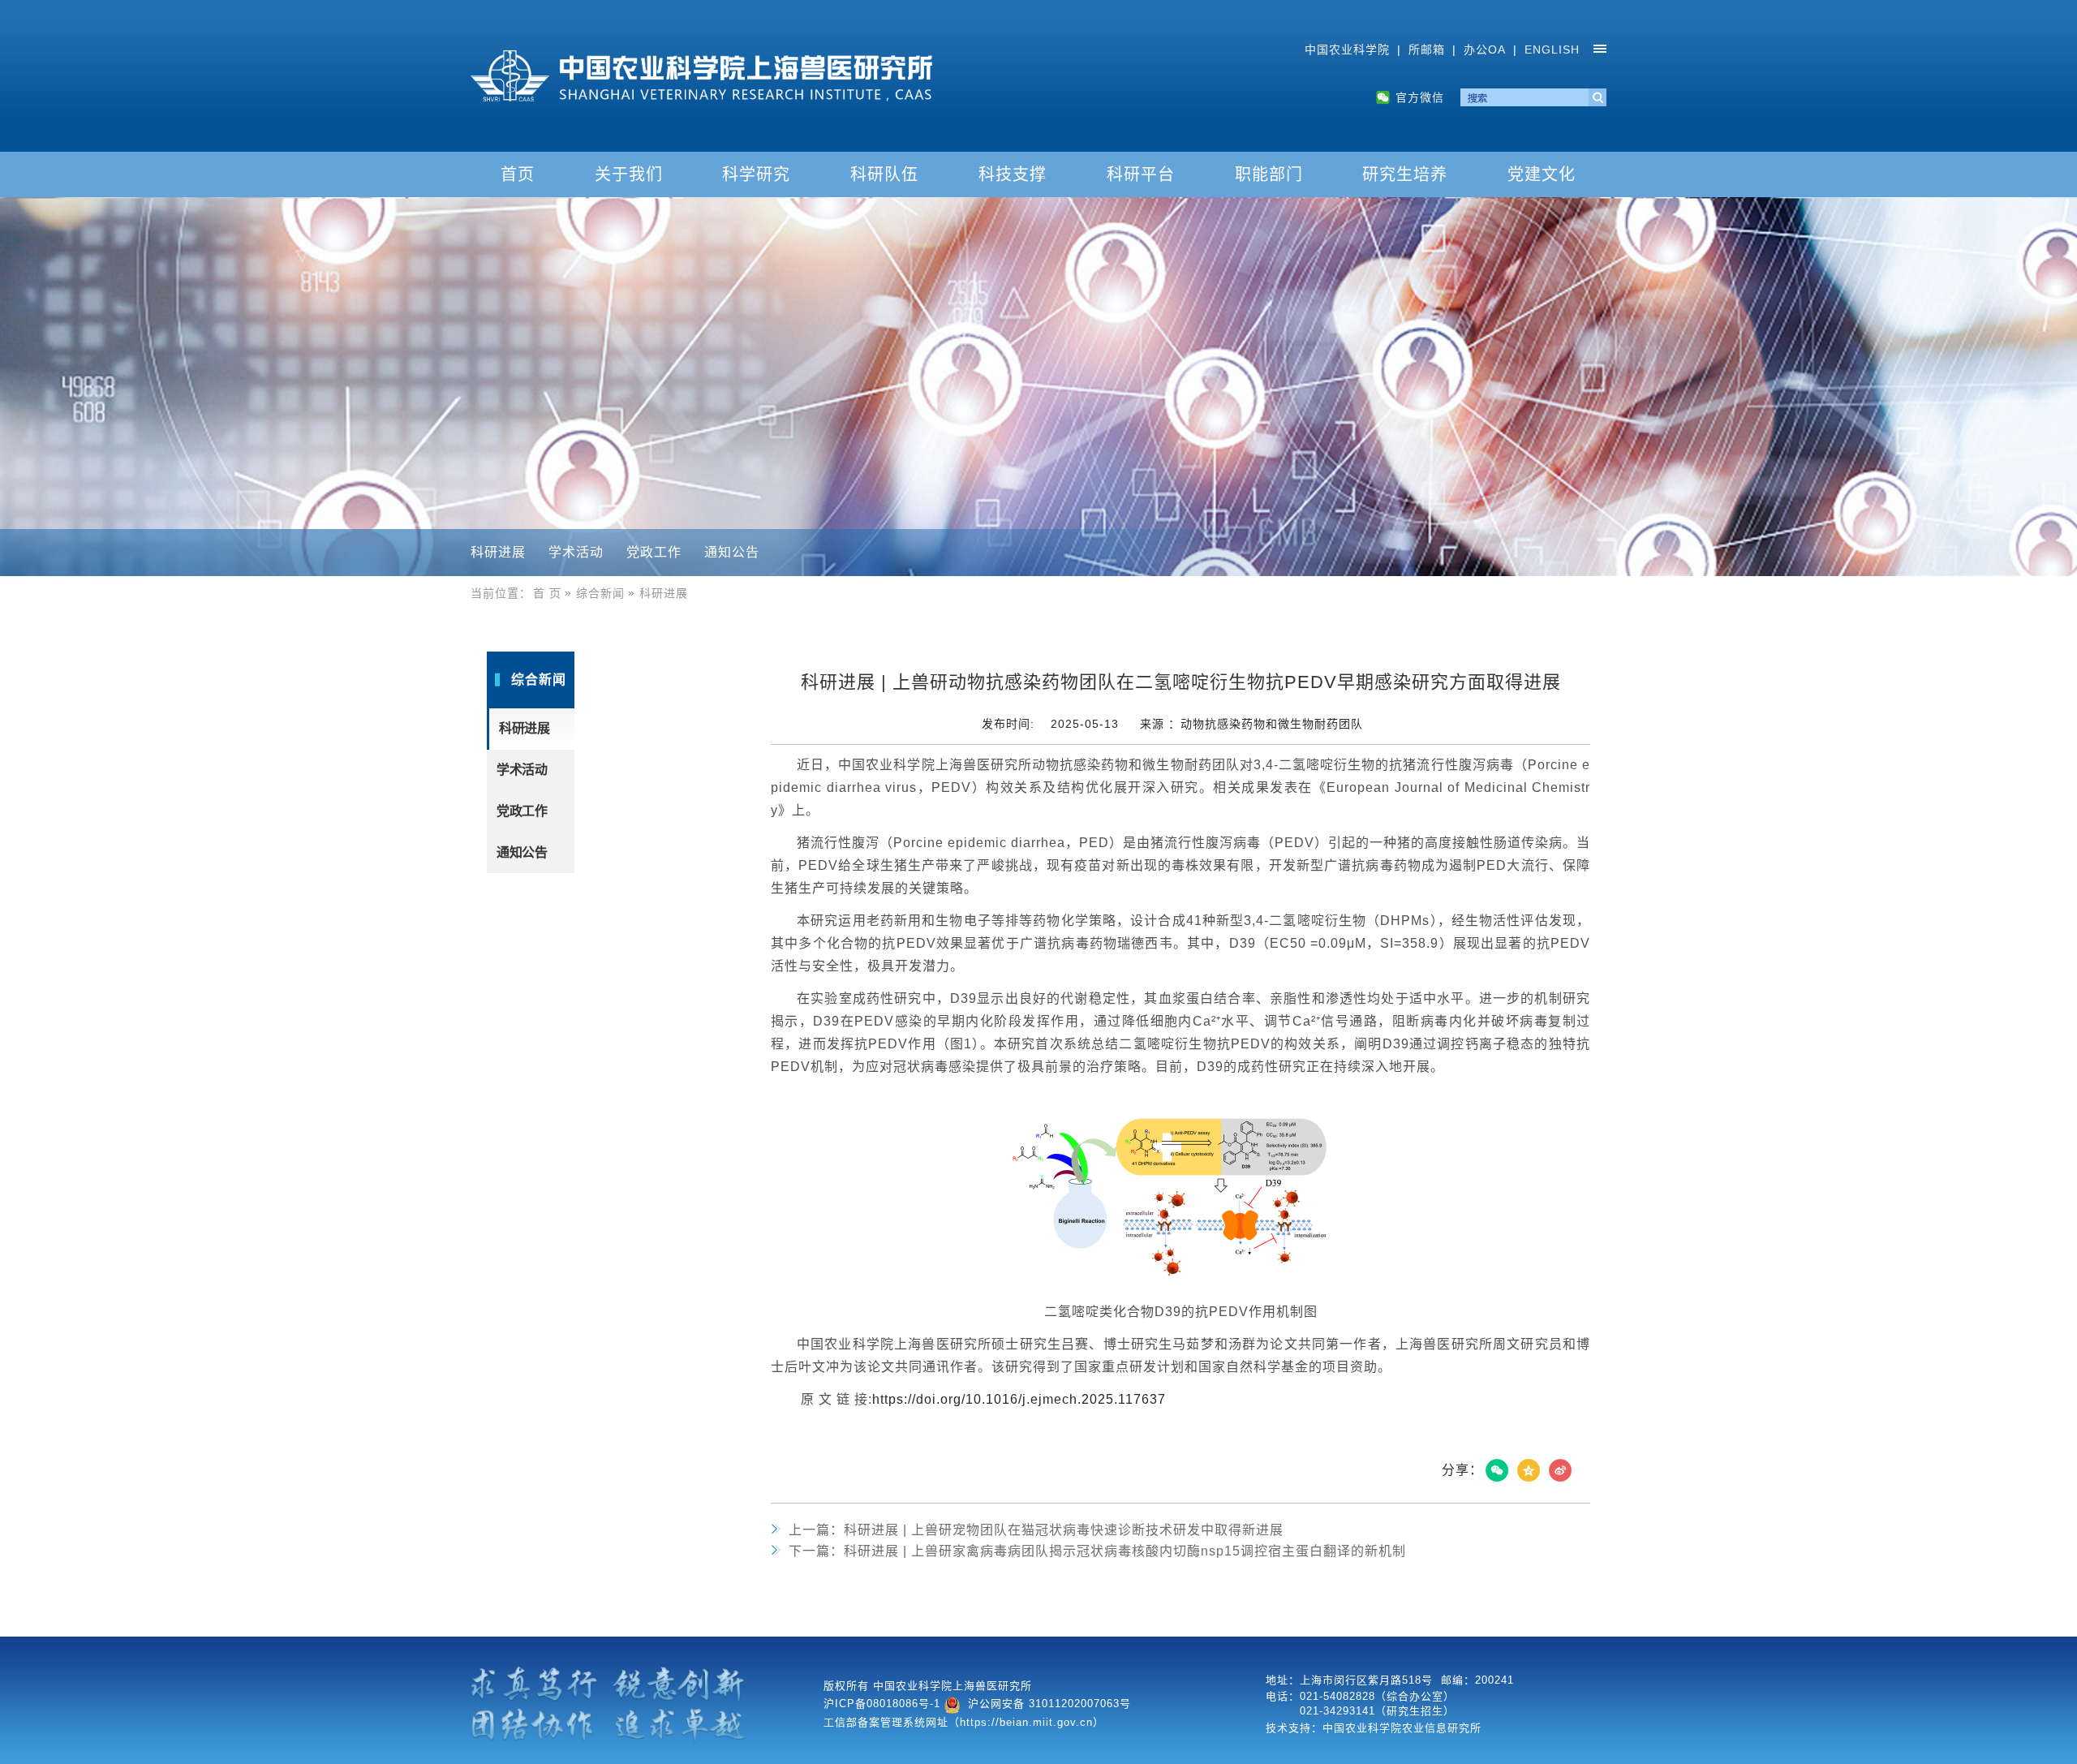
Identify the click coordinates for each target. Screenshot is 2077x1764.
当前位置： (501, 593)
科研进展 (498, 552)
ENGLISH (1552, 49)
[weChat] (1497, 1470)
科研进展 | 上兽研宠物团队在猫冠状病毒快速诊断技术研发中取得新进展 (1036, 1530)
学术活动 (576, 552)
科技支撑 (1013, 174)
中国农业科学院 (1347, 49)
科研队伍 (884, 174)
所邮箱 (1427, 49)
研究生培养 (1405, 174)
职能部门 (1269, 174)
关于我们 (629, 174)
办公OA (1485, 49)
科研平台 (1141, 174)
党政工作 (654, 552)
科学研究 (756, 174)
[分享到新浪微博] (1560, 1470)
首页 (518, 174)
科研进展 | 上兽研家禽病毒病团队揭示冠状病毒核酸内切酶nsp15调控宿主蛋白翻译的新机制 (1097, 1551)
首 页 (547, 593)
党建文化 (1542, 174)
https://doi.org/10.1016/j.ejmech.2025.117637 (1019, 1399)
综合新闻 (600, 593)
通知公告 (732, 552)
